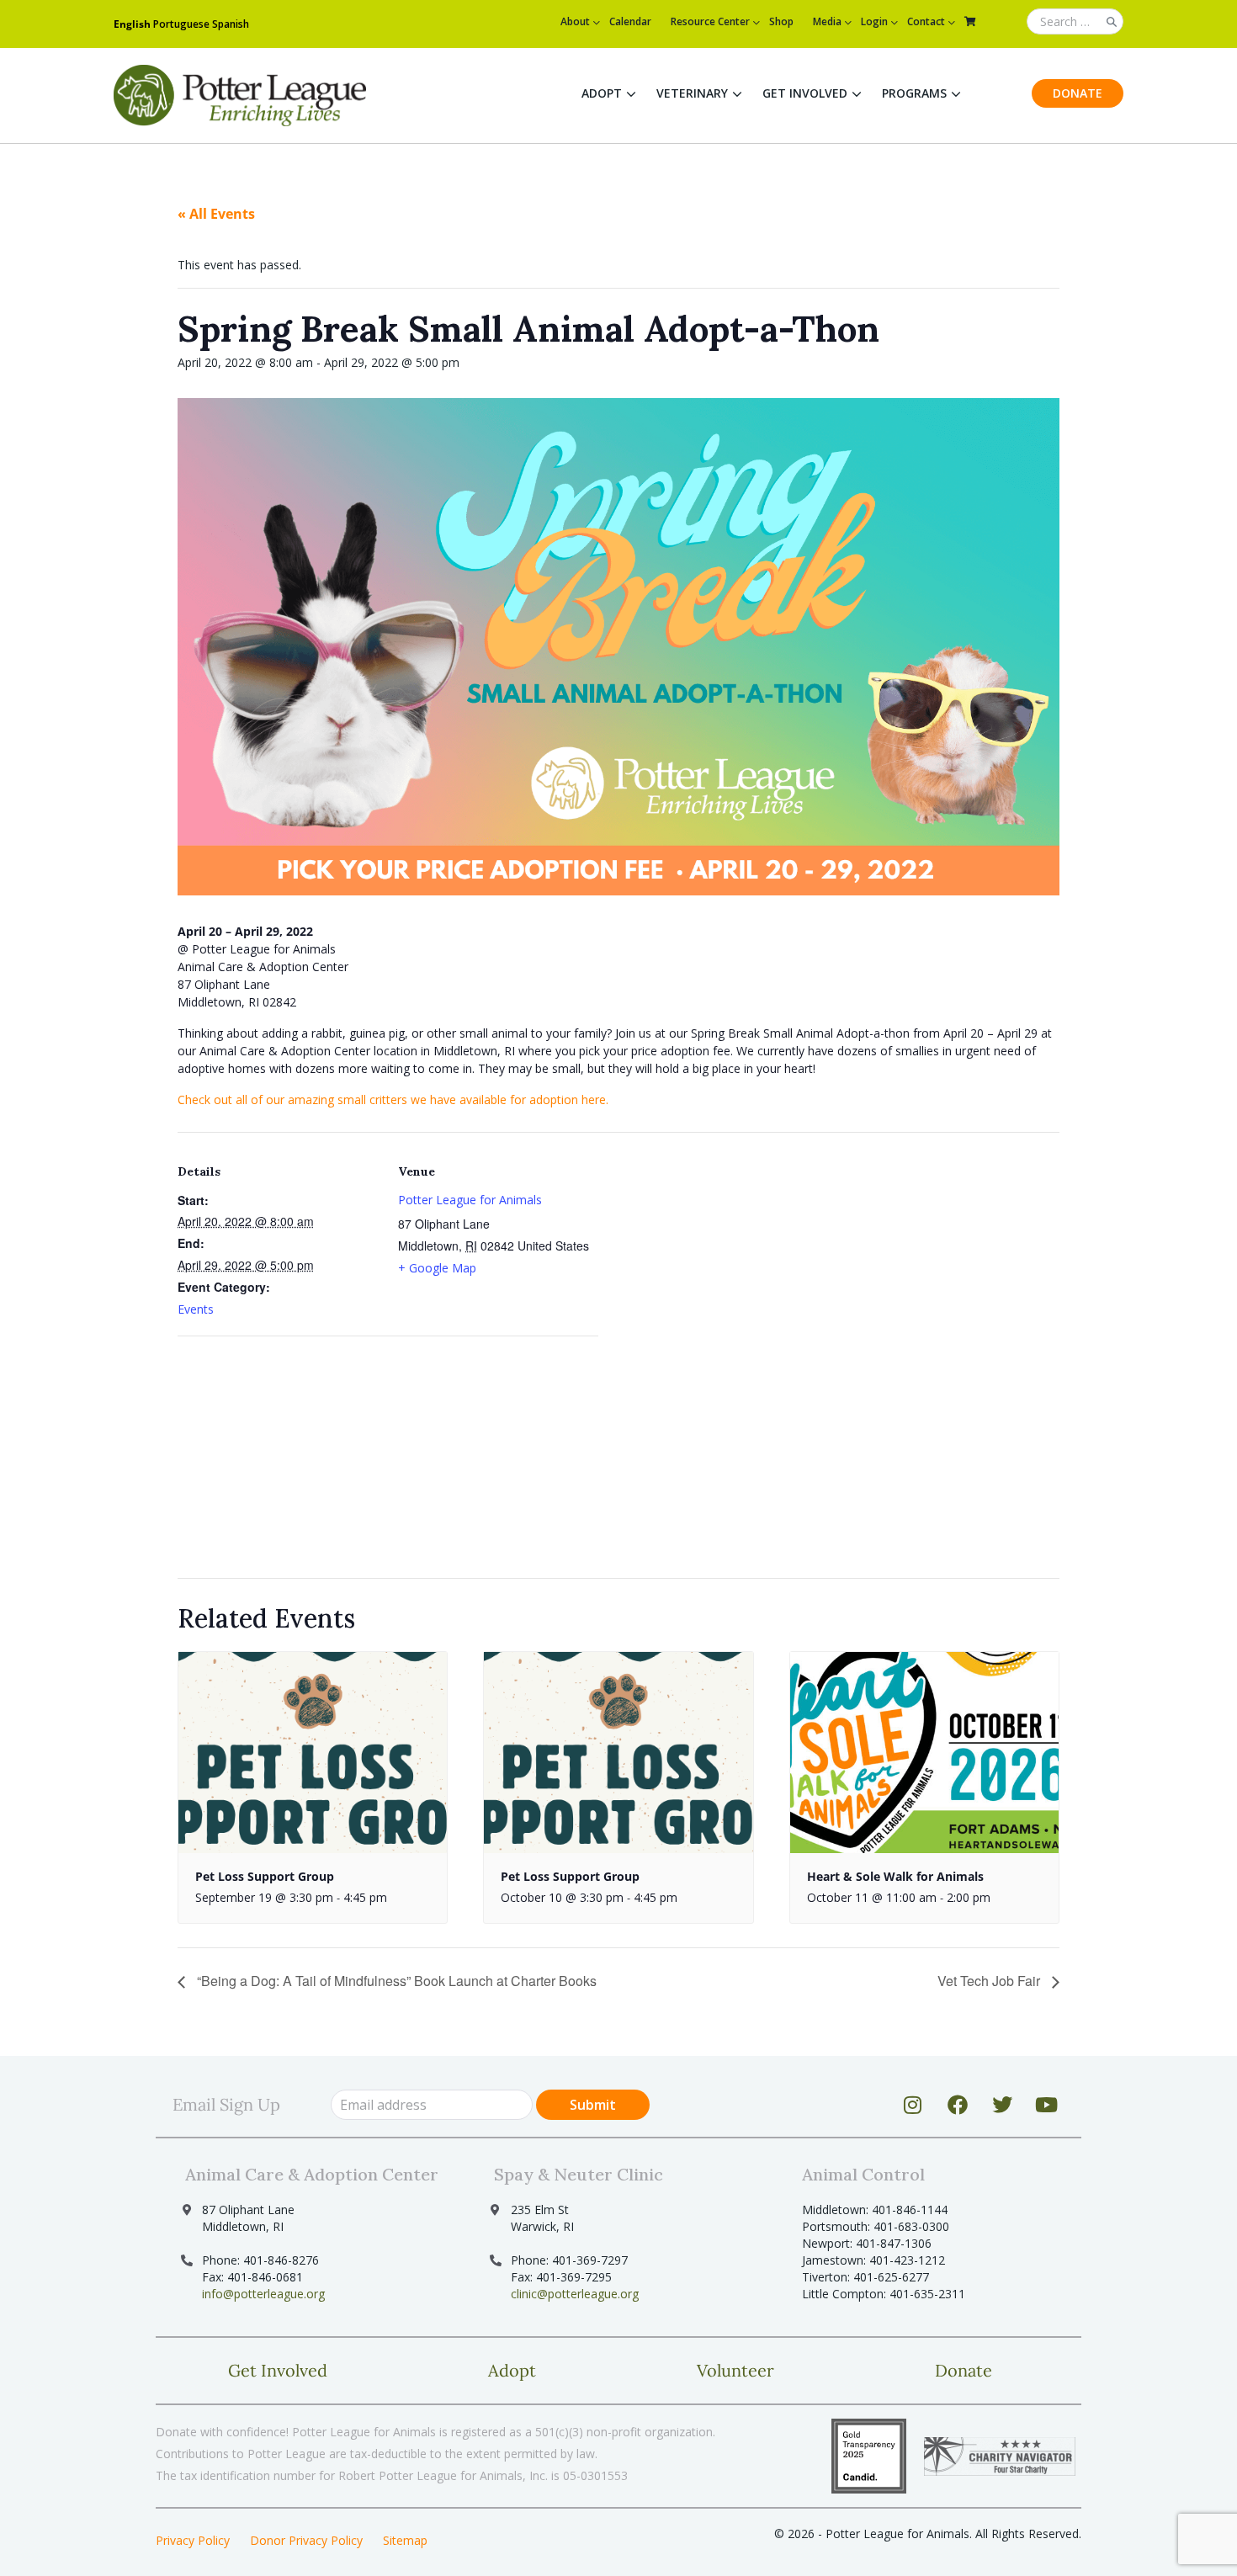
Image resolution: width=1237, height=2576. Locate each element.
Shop (781, 21)
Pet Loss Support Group (265, 1876)
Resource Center (710, 21)
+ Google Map (437, 1268)
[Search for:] (1075, 22)
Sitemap (405, 2540)
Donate (1078, 93)
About (575, 21)
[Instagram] (913, 2105)
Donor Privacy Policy (306, 2540)
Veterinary (692, 93)
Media (827, 21)
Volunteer (735, 2370)
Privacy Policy (193, 2540)
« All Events (216, 214)
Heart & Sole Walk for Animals (895, 1876)
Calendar (630, 21)
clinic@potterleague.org (575, 2294)
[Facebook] (958, 2105)
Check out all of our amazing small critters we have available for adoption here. (393, 1099)
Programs (914, 93)
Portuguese (181, 24)
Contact (926, 21)
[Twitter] (1002, 2105)
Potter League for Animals (470, 1200)
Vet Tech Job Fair (990, 1981)
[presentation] (313, 1753)
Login (874, 21)
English (132, 24)
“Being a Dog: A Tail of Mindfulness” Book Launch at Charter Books (395, 1981)
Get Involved (805, 93)
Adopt (602, 93)
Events (196, 1309)
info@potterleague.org (263, 2294)
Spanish (231, 24)
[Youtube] (1047, 2105)
